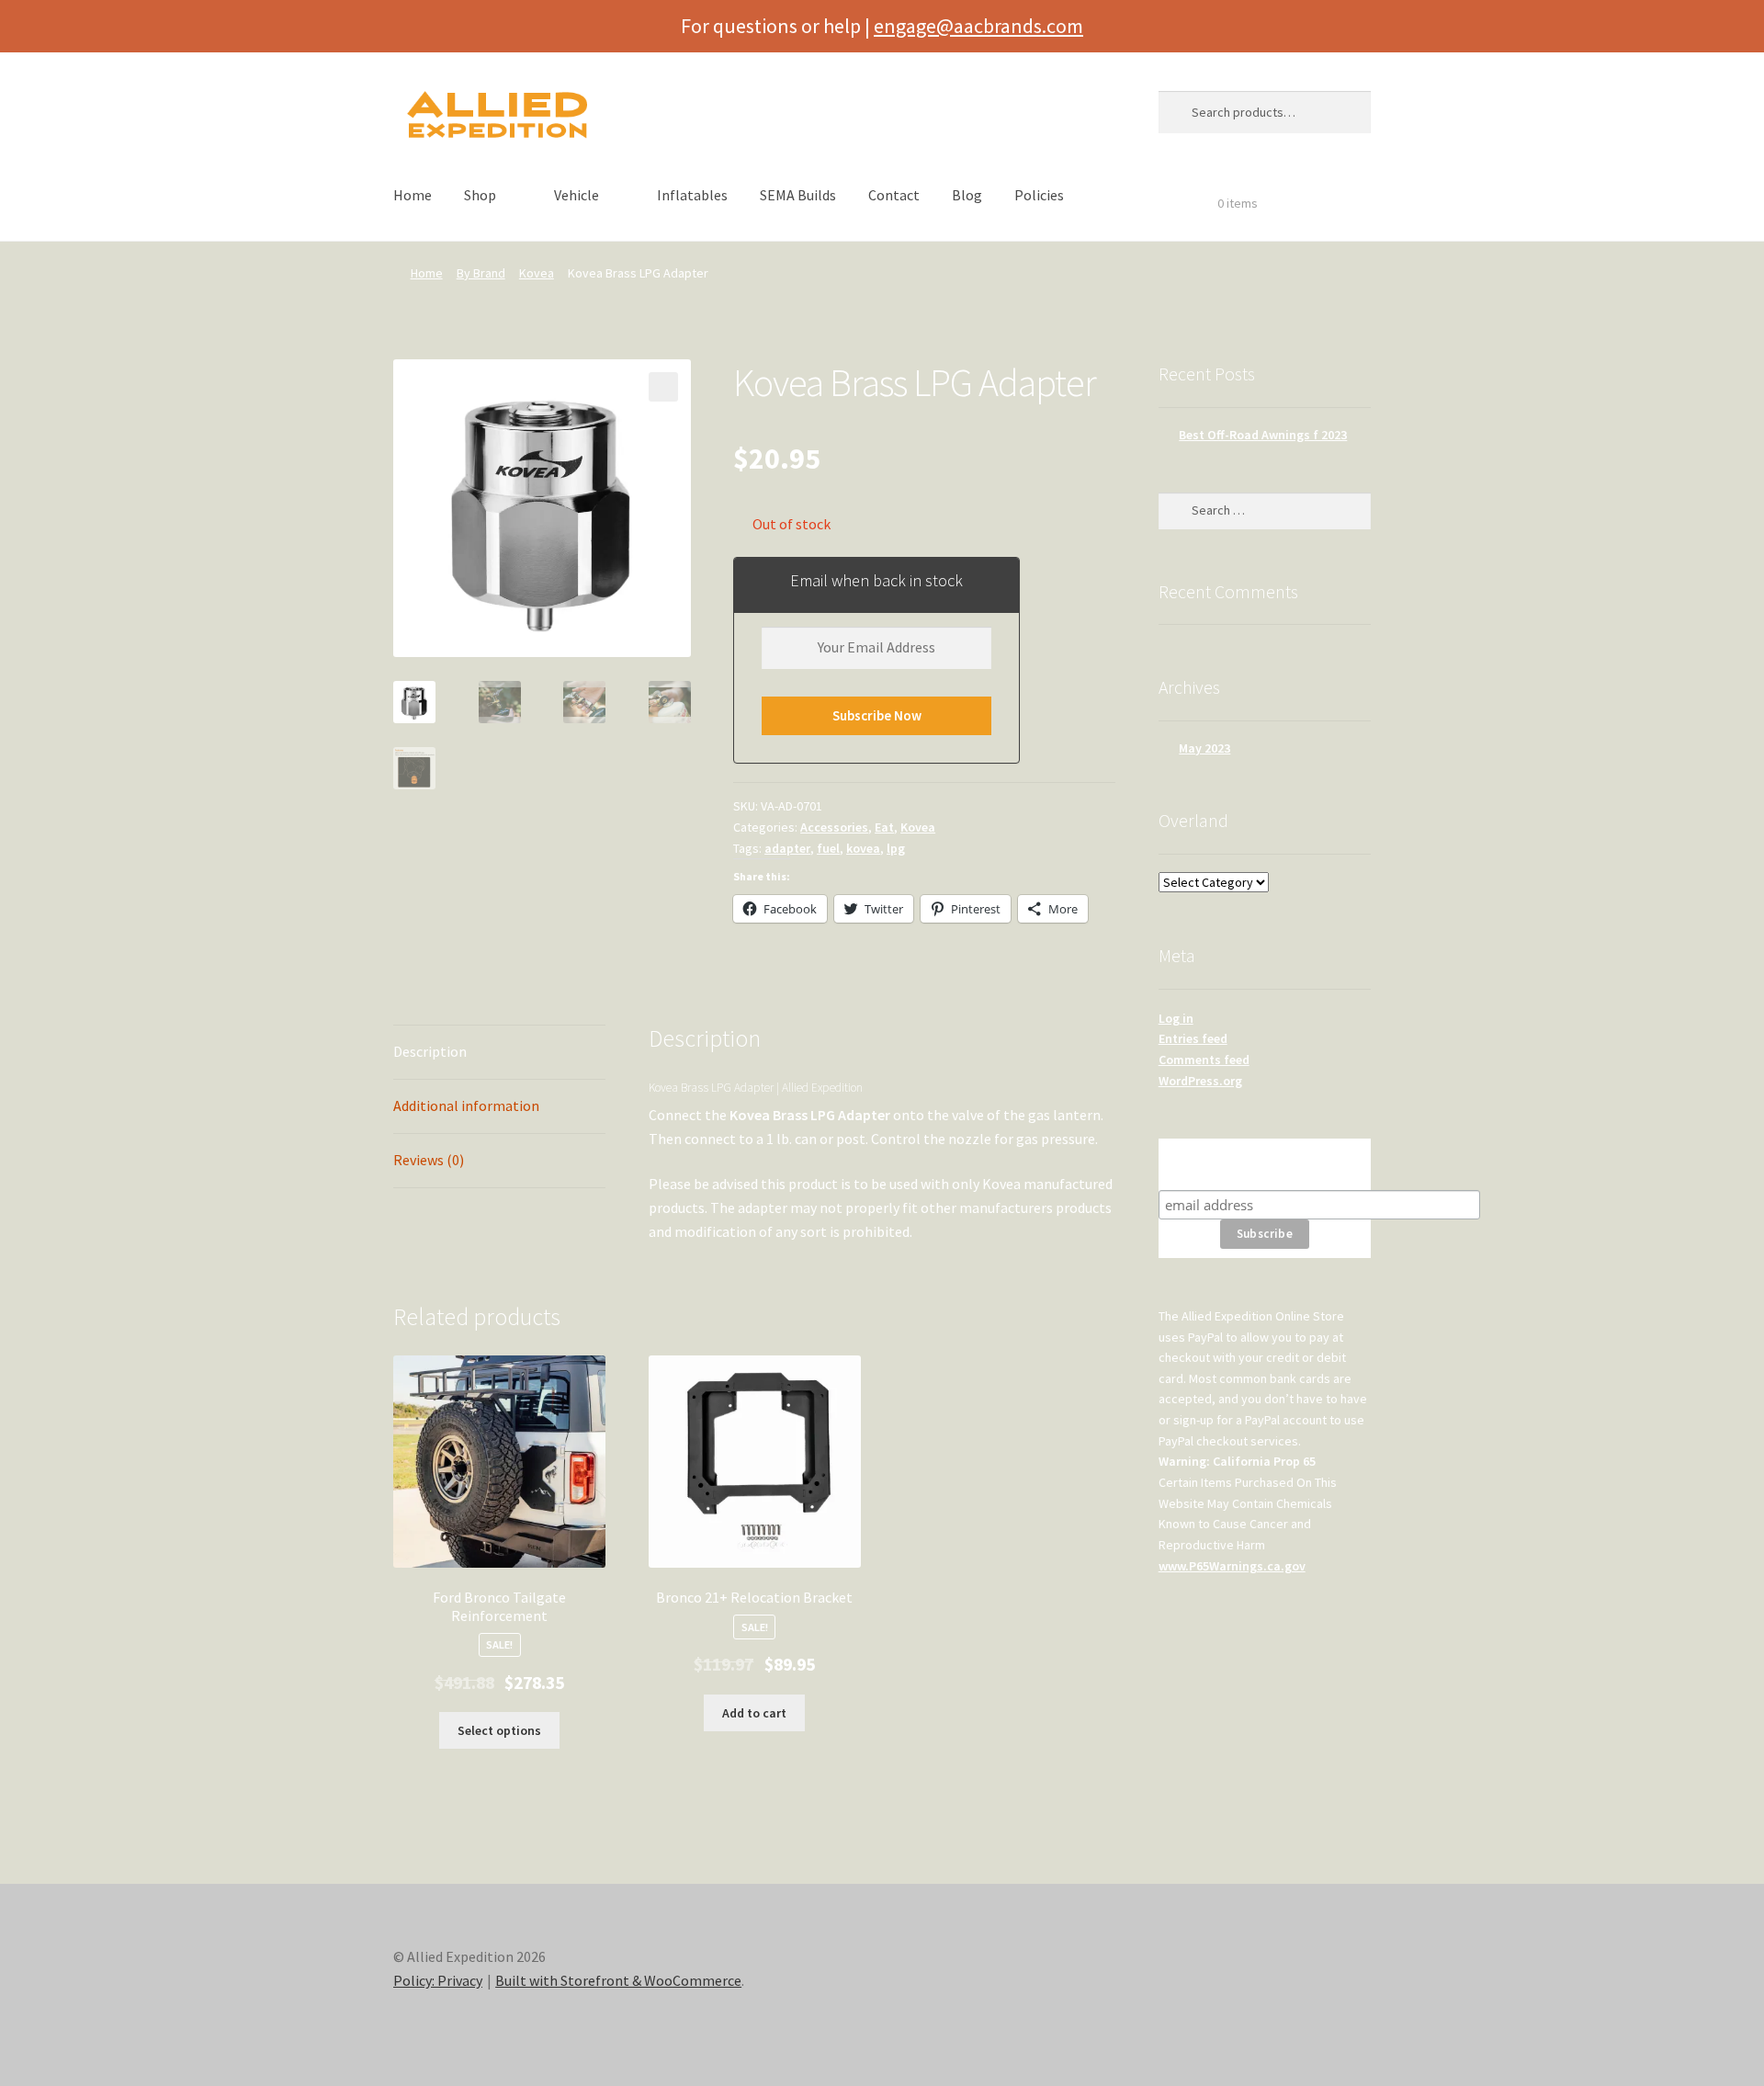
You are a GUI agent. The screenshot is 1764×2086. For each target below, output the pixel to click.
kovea (863, 848)
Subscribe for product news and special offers (1265, 1164)
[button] (663, 387)
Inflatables (692, 195)
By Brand (481, 273)
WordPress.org (1200, 1081)
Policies (1039, 195)
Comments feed (1204, 1060)
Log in (1176, 1018)
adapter (787, 848)
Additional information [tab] (466, 1105)
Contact (894, 195)
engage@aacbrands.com (978, 26)
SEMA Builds (798, 195)
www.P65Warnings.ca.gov (1232, 1566)
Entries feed (1193, 1038)
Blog (967, 195)
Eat (884, 827)
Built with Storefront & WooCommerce (618, 1980)
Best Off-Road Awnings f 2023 (1263, 435)
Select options (499, 1730)
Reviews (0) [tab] (429, 1160)
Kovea (537, 273)
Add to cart (754, 1713)
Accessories (834, 827)
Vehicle (577, 195)
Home (413, 195)
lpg (896, 848)
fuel (828, 848)
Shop (480, 195)
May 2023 (1204, 748)
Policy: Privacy (438, 1980)
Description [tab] (430, 1051)
